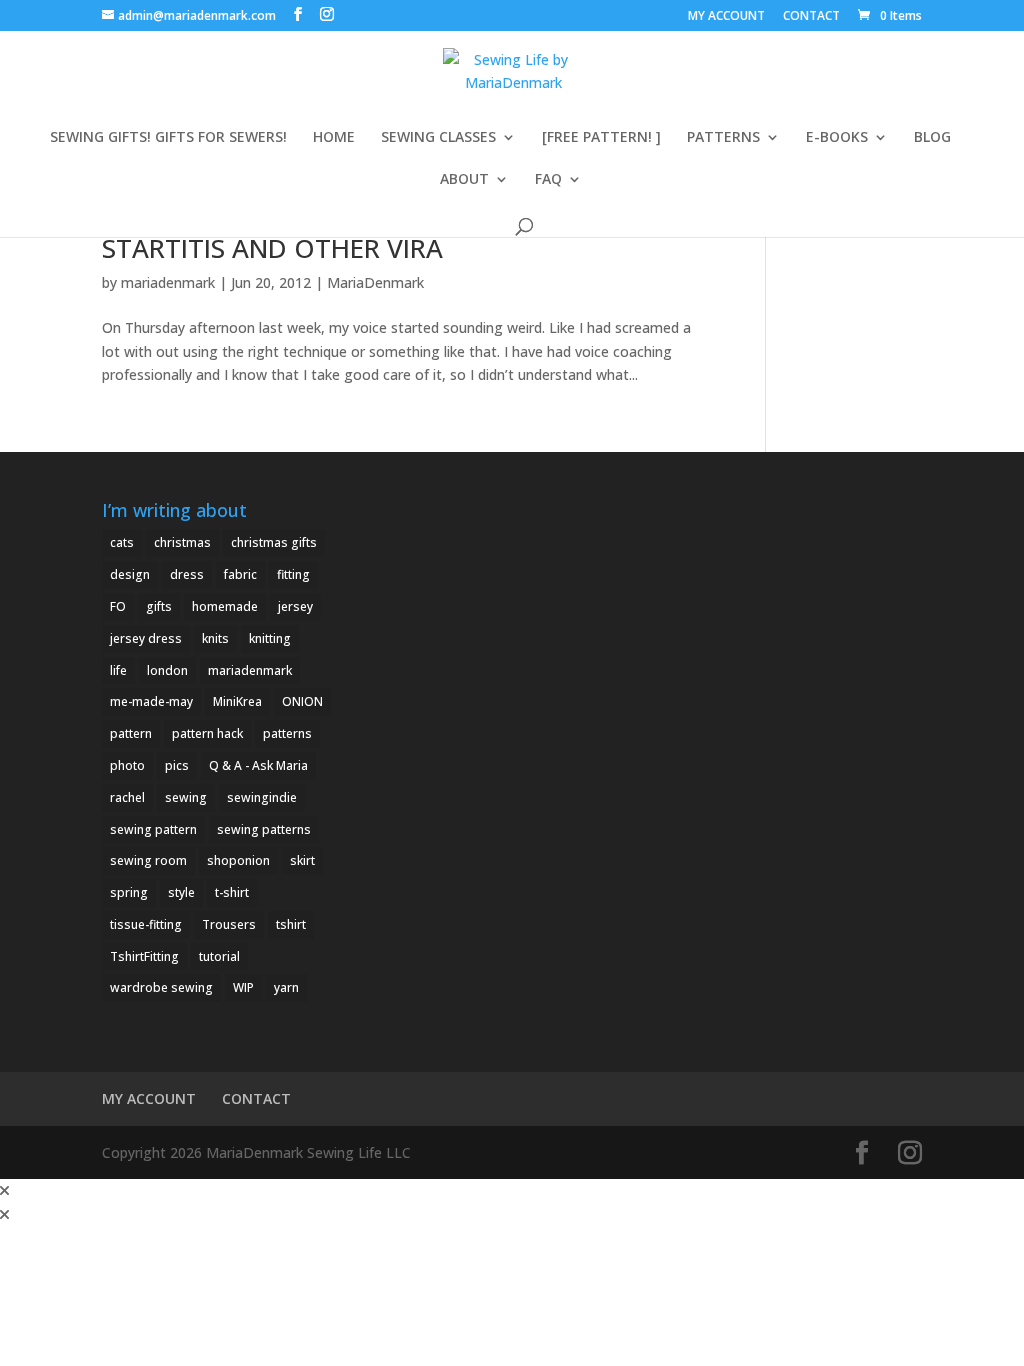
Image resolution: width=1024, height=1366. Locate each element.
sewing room (148, 860)
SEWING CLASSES (438, 138)
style (181, 892)
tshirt (291, 924)
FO (118, 606)
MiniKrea (237, 701)
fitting (293, 574)
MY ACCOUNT (726, 17)
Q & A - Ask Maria (258, 765)
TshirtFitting (144, 956)
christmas (182, 542)
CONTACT (811, 17)
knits (215, 638)
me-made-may (151, 701)
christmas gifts (274, 542)
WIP (243, 987)
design (130, 574)
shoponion (238, 860)
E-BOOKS (837, 138)
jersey (295, 606)
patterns (287, 733)
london (167, 670)
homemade (225, 606)
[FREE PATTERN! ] (601, 138)
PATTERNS (723, 138)
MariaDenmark (375, 282)
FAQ (548, 180)
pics (177, 765)
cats (122, 542)
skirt (302, 860)
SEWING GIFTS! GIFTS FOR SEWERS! (168, 138)
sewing (186, 797)
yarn (286, 987)
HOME (334, 138)
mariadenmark (168, 282)
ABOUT (464, 180)
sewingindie (262, 797)
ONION (302, 701)
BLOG (932, 138)
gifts (159, 606)
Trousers (229, 924)
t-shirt (232, 892)
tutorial (219, 956)
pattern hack (207, 733)
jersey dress (146, 638)
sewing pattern (153, 829)
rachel (127, 797)
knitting (270, 638)
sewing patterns (264, 829)
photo (127, 765)
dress (187, 574)
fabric (240, 574)
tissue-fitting (146, 924)
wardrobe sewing (161, 987)
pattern (131, 733)
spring (129, 892)
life (118, 670)
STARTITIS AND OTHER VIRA (272, 248)
